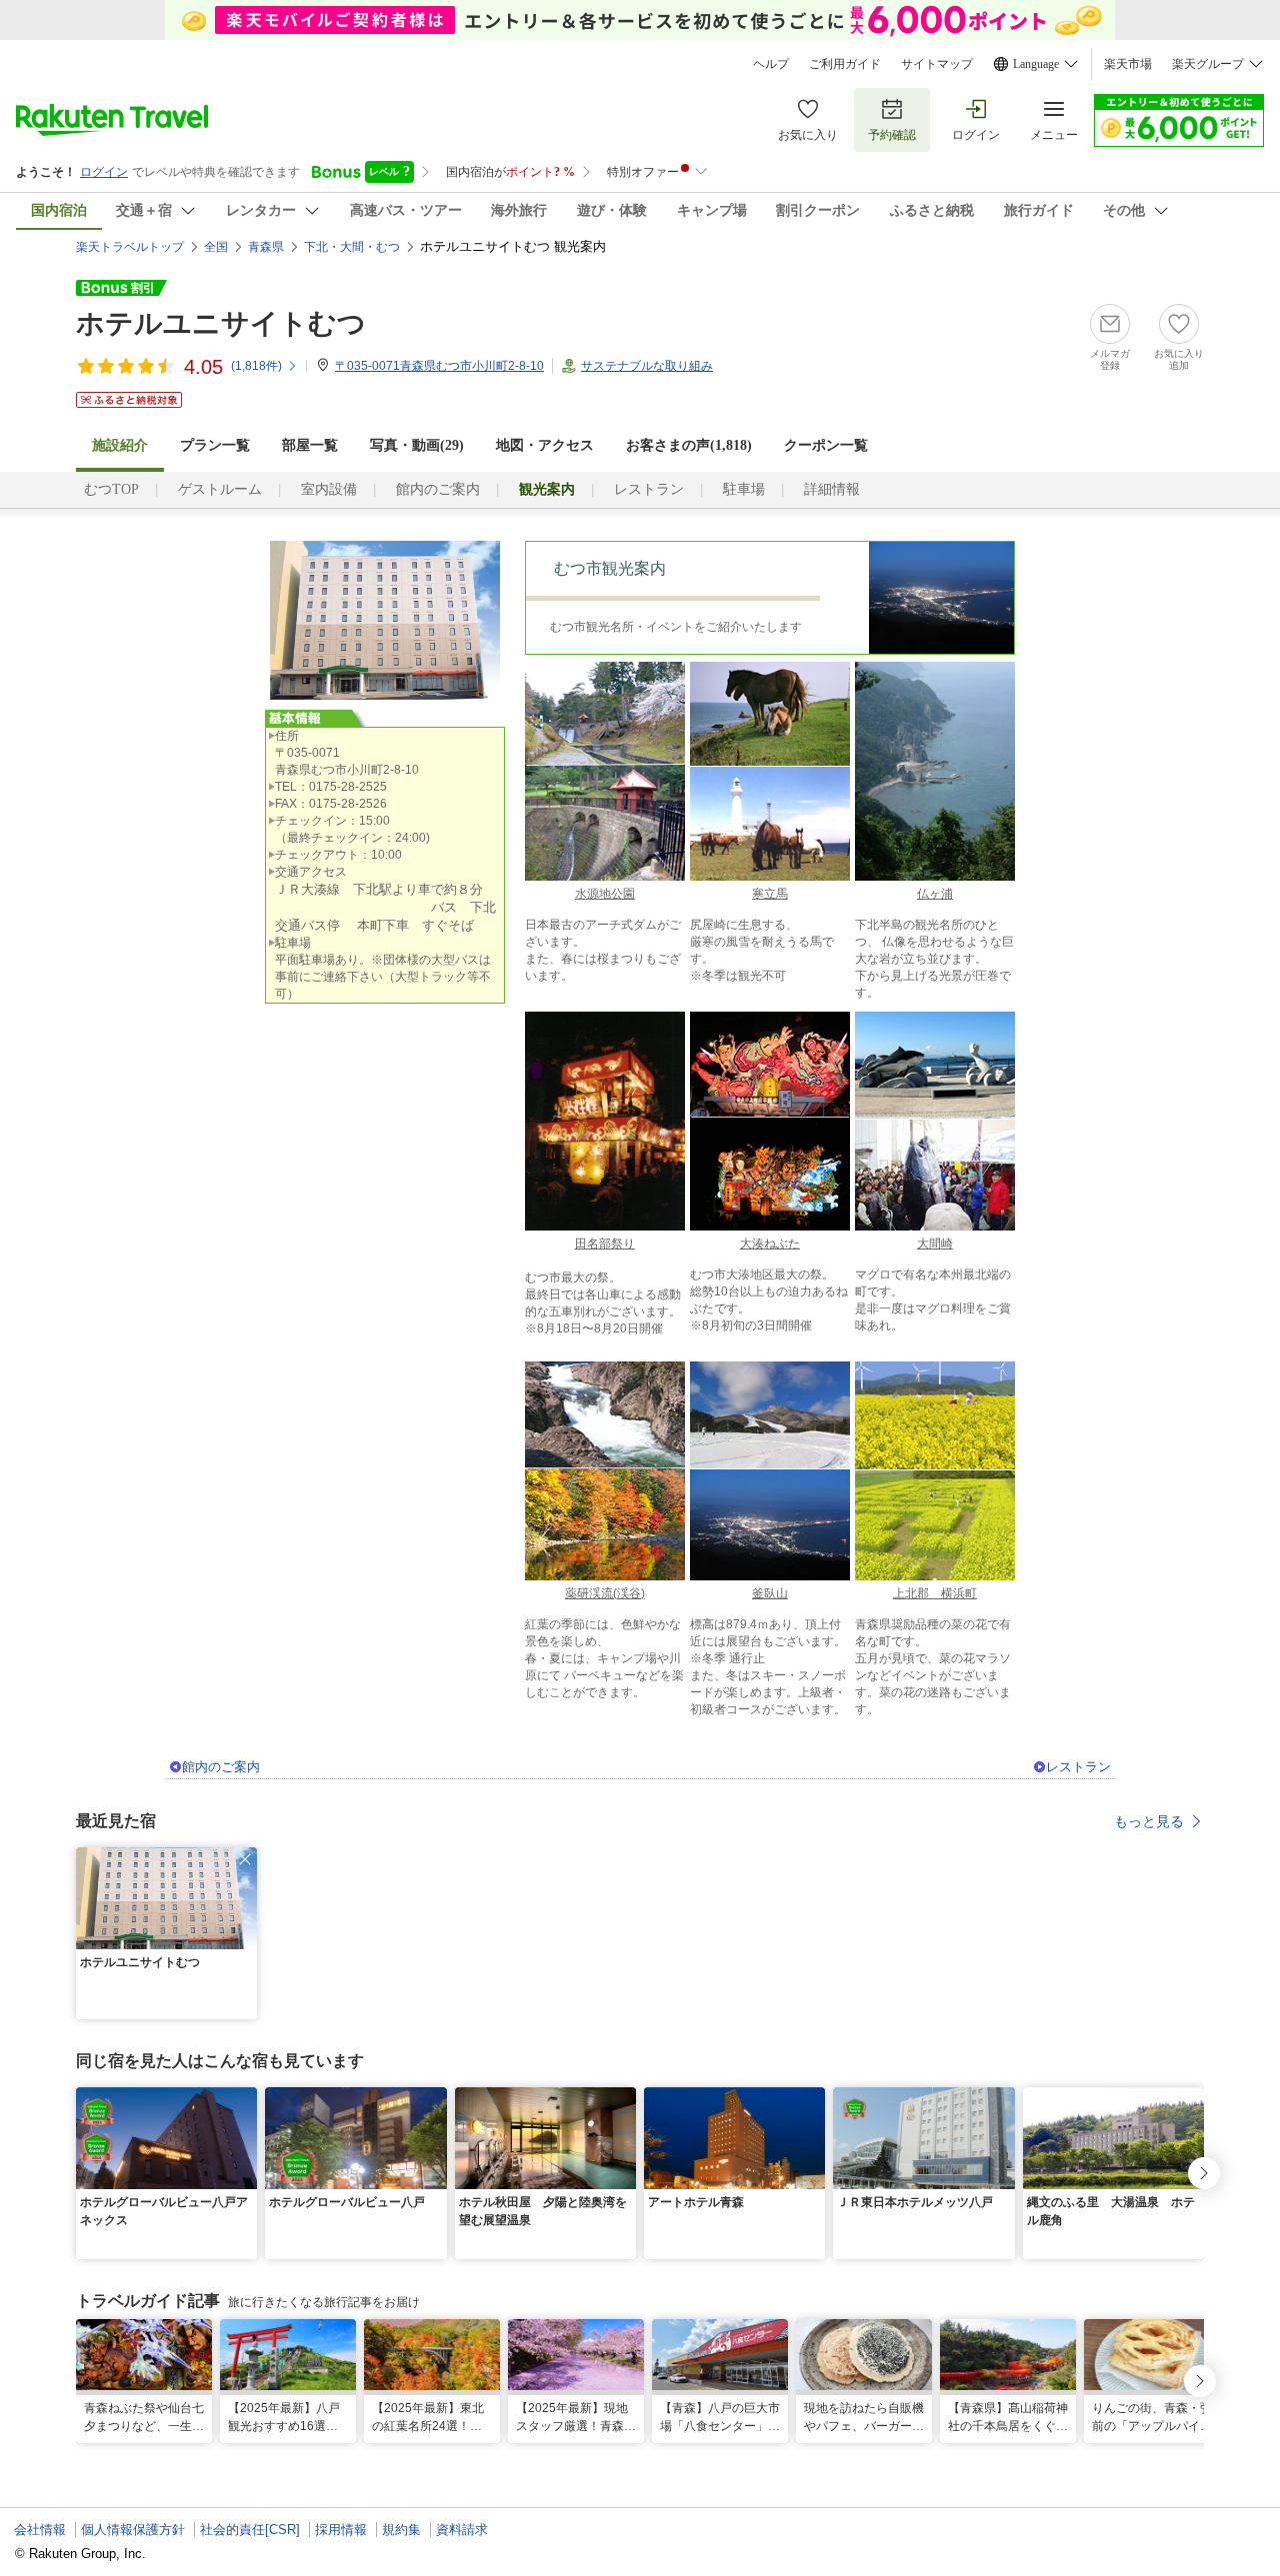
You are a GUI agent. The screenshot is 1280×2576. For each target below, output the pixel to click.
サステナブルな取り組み (647, 366)
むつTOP (111, 489)
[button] (245, 1859)
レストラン (649, 489)
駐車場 (744, 489)
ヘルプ (771, 64)
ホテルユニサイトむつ (221, 323)
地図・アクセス (545, 445)
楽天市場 (1128, 64)
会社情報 (40, 2530)
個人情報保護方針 (133, 2530)
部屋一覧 (310, 445)
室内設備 (329, 489)
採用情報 (341, 2530)
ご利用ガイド (845, 64)
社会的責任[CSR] (250, 2530)
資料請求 (462, 2530)
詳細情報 (832, 489)
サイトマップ (937, 64)
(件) (256, 366)
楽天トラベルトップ (130, 247)
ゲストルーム (220, 489)
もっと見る (1149, 1821)
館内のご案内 (438, 489)
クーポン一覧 (826, 445)
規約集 (401, 2530)
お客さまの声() (689, 445)
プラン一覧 (215, 445)
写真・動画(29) (417, 445)
